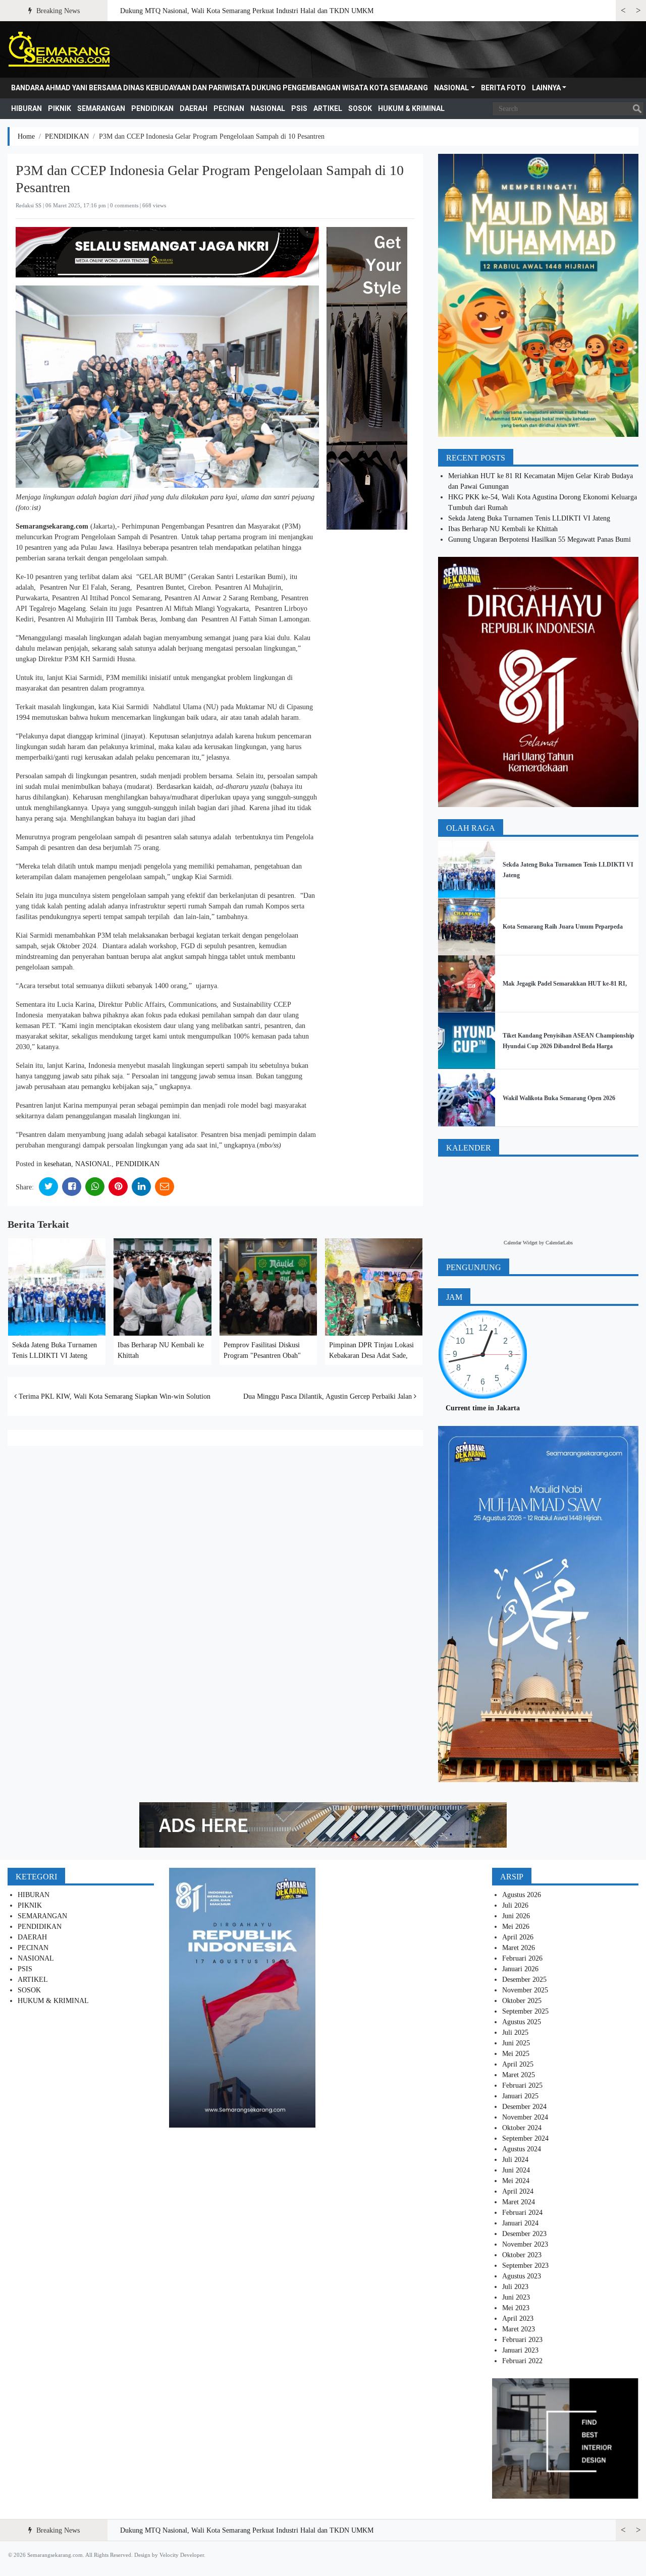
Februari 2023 (522, 2340)
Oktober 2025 (522, 2001)
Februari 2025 (522, 2085)
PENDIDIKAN (152, 108)
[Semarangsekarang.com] (59, 49)
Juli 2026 (515, 1905)
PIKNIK (60, 108)
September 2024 (525, 2138)
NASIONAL (451, 88)
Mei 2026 (516, 1927)
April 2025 (518, 2064)
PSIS (299, 108)
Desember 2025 (524, 1980)
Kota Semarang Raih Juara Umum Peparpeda (563, 927)
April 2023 (518, 2319)
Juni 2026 (516, 1916)
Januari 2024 (520, 2223)
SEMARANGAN (101, 108)
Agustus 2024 (522, 2149)
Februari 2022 (522, 2361)
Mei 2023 (516, 2308)
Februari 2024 (522, 2213)
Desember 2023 (524, 2234)
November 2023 (525, 2244)
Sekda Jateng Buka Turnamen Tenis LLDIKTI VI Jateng (529, 518)
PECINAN (229, 108)
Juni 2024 (516, 2170)
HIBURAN (26, 108)
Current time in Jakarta (483, 1408)
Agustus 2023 (522, 2276)
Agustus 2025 (522, 2022)
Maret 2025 (519, 2075)
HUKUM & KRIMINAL (411, 108)
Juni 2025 (516, 2043)
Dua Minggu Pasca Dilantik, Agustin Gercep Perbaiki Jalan (329, 1396)
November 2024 (525, 2117)
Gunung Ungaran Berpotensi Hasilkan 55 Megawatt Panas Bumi (540, 539)
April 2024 (518, 2191)
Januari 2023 (520, 2350)
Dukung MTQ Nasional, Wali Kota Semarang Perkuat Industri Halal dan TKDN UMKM (247, 11)
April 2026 (518, 1937)
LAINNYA (546, 88)
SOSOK (360, 108)
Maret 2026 (519, 1948)
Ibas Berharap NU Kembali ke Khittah (503, 529)
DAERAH (194, 108)
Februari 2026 (522, 1958)
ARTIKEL (328, 108)
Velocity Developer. (182, 2555)
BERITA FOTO (503, 88)
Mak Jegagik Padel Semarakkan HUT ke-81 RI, (565, 984)
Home (26, 136)
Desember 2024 (524, 2107)
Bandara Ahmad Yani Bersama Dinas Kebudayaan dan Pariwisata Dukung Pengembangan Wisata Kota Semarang (220, 88)
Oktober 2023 (522, 2255)
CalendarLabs (559, 1243)
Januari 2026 (520, 1969)
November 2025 (525, 1990)
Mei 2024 (516, 2181)
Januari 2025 (520, 2096)
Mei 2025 (516, 2054)
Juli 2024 (515, 2160)
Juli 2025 (515, 2033)
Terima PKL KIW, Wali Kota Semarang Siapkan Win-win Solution (114, 1396)
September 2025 (525, 2011)
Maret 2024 (519, 2202)
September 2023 (525, 2266)
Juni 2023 (516, 2297)
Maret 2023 (519, 2329)
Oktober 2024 (522, 2128)
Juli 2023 (515, 2287)
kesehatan (58, 1164)
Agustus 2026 (522, 1895)
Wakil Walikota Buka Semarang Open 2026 (559, 1098)
